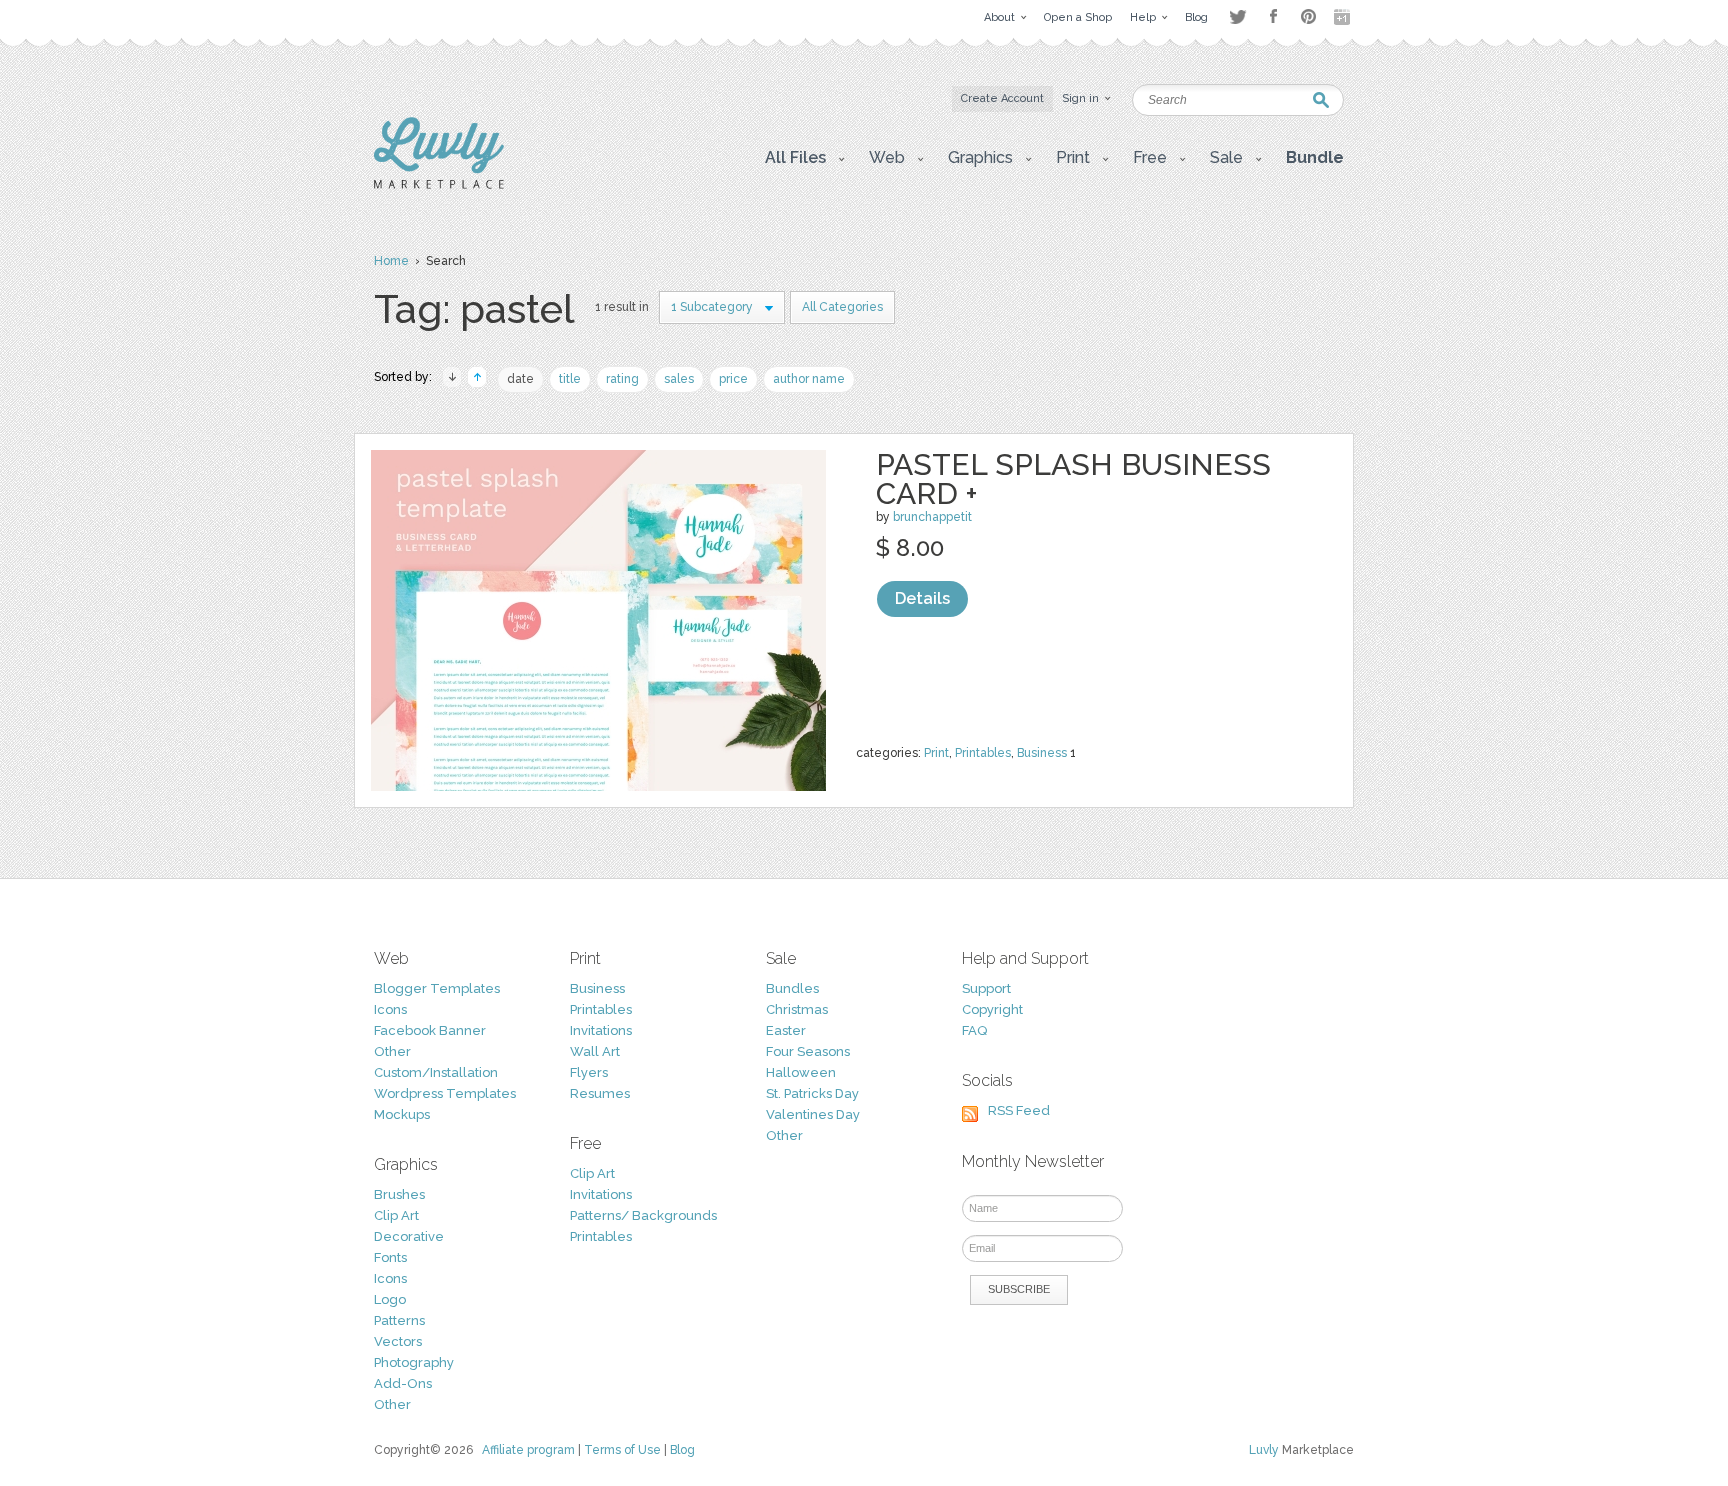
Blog (682, 1450)
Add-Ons (403, 1383)
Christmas (797, 1009)
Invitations (601, 1030)
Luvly (1264, 1450)
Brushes (399, 1194)
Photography (414, 1362)
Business (1042, 753)
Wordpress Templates (445, 1093)
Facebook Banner (430, 1030)
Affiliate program (528, 1450)
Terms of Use (622, 1450)
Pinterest (1308, 16)
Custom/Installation (436, 1072)
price (733, 379)
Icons (390, 1009)
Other (392, 1051)
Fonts (390, 1257)
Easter (786, 1030)
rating (622, 379)
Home (391, 261)
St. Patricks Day (812, 1093)
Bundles (792, 988)
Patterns (399, 1320)
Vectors (398, 1341)
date (520, 379)
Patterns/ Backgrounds (643, 1215)
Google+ (1344, 17)
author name (809, 379)
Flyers (589, 1072)
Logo (390, 1299)
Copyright (992, 1009)
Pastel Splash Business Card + (1073, 479)
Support (986, 988)
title (570, 379)
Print (936, 753)
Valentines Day (813, 1114)
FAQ (974, 1030)
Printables (983, 753)
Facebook (1273, 17)
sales (679, 379)
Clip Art (396, 1215)
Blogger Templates (437, 988)
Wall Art (595, 1051)
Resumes (600, 1093)
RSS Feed (1019, 1110)
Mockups (402, 1114)
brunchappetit (932, 517)
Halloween (801, 1072)
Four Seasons (808, 1051)
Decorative (409, 1236)
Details (922, 598)
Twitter (1237, 16)
